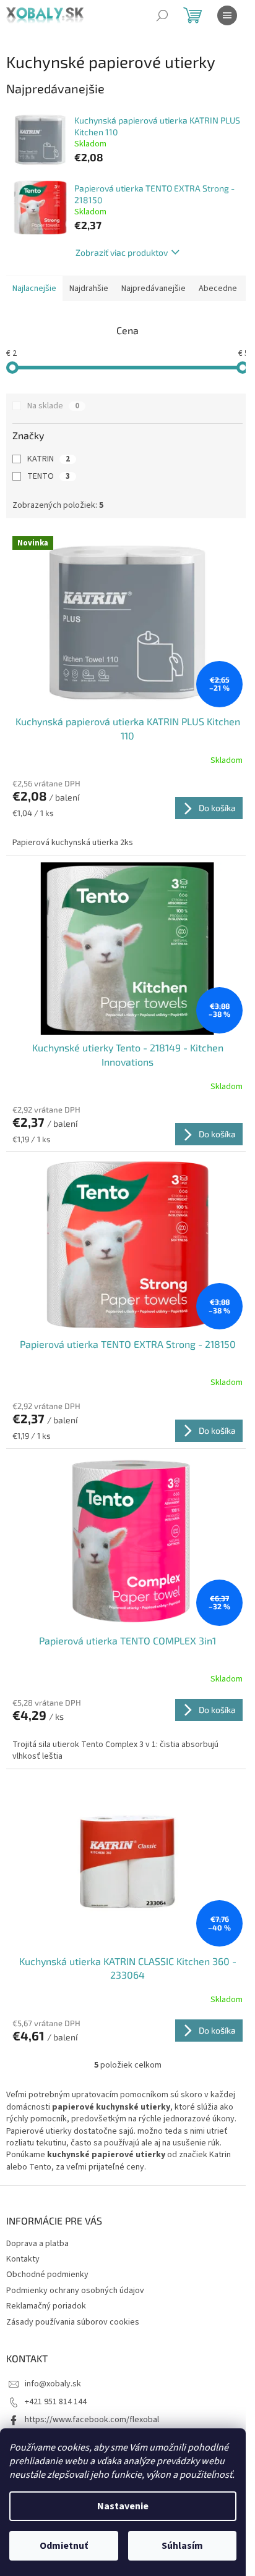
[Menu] (227, 15)
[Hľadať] (162, 15)
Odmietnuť (64, 2546)
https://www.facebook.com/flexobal (92, 2420)
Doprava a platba (37, 2244)
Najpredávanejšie (153, 288)
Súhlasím (182, 2546)
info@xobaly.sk (53, 2384)
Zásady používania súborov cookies (73, 2322)
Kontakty (23, 2259)
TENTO (49, 476)
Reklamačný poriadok (46, 2306)
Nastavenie (123, 2506)
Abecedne (218, 288)
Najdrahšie (89, 288)
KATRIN (49, 459)
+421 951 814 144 (56, 2402)
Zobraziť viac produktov (122, 252)
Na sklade (53, 406)
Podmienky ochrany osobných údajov (75, 2291)
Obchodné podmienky (47, 2275)
